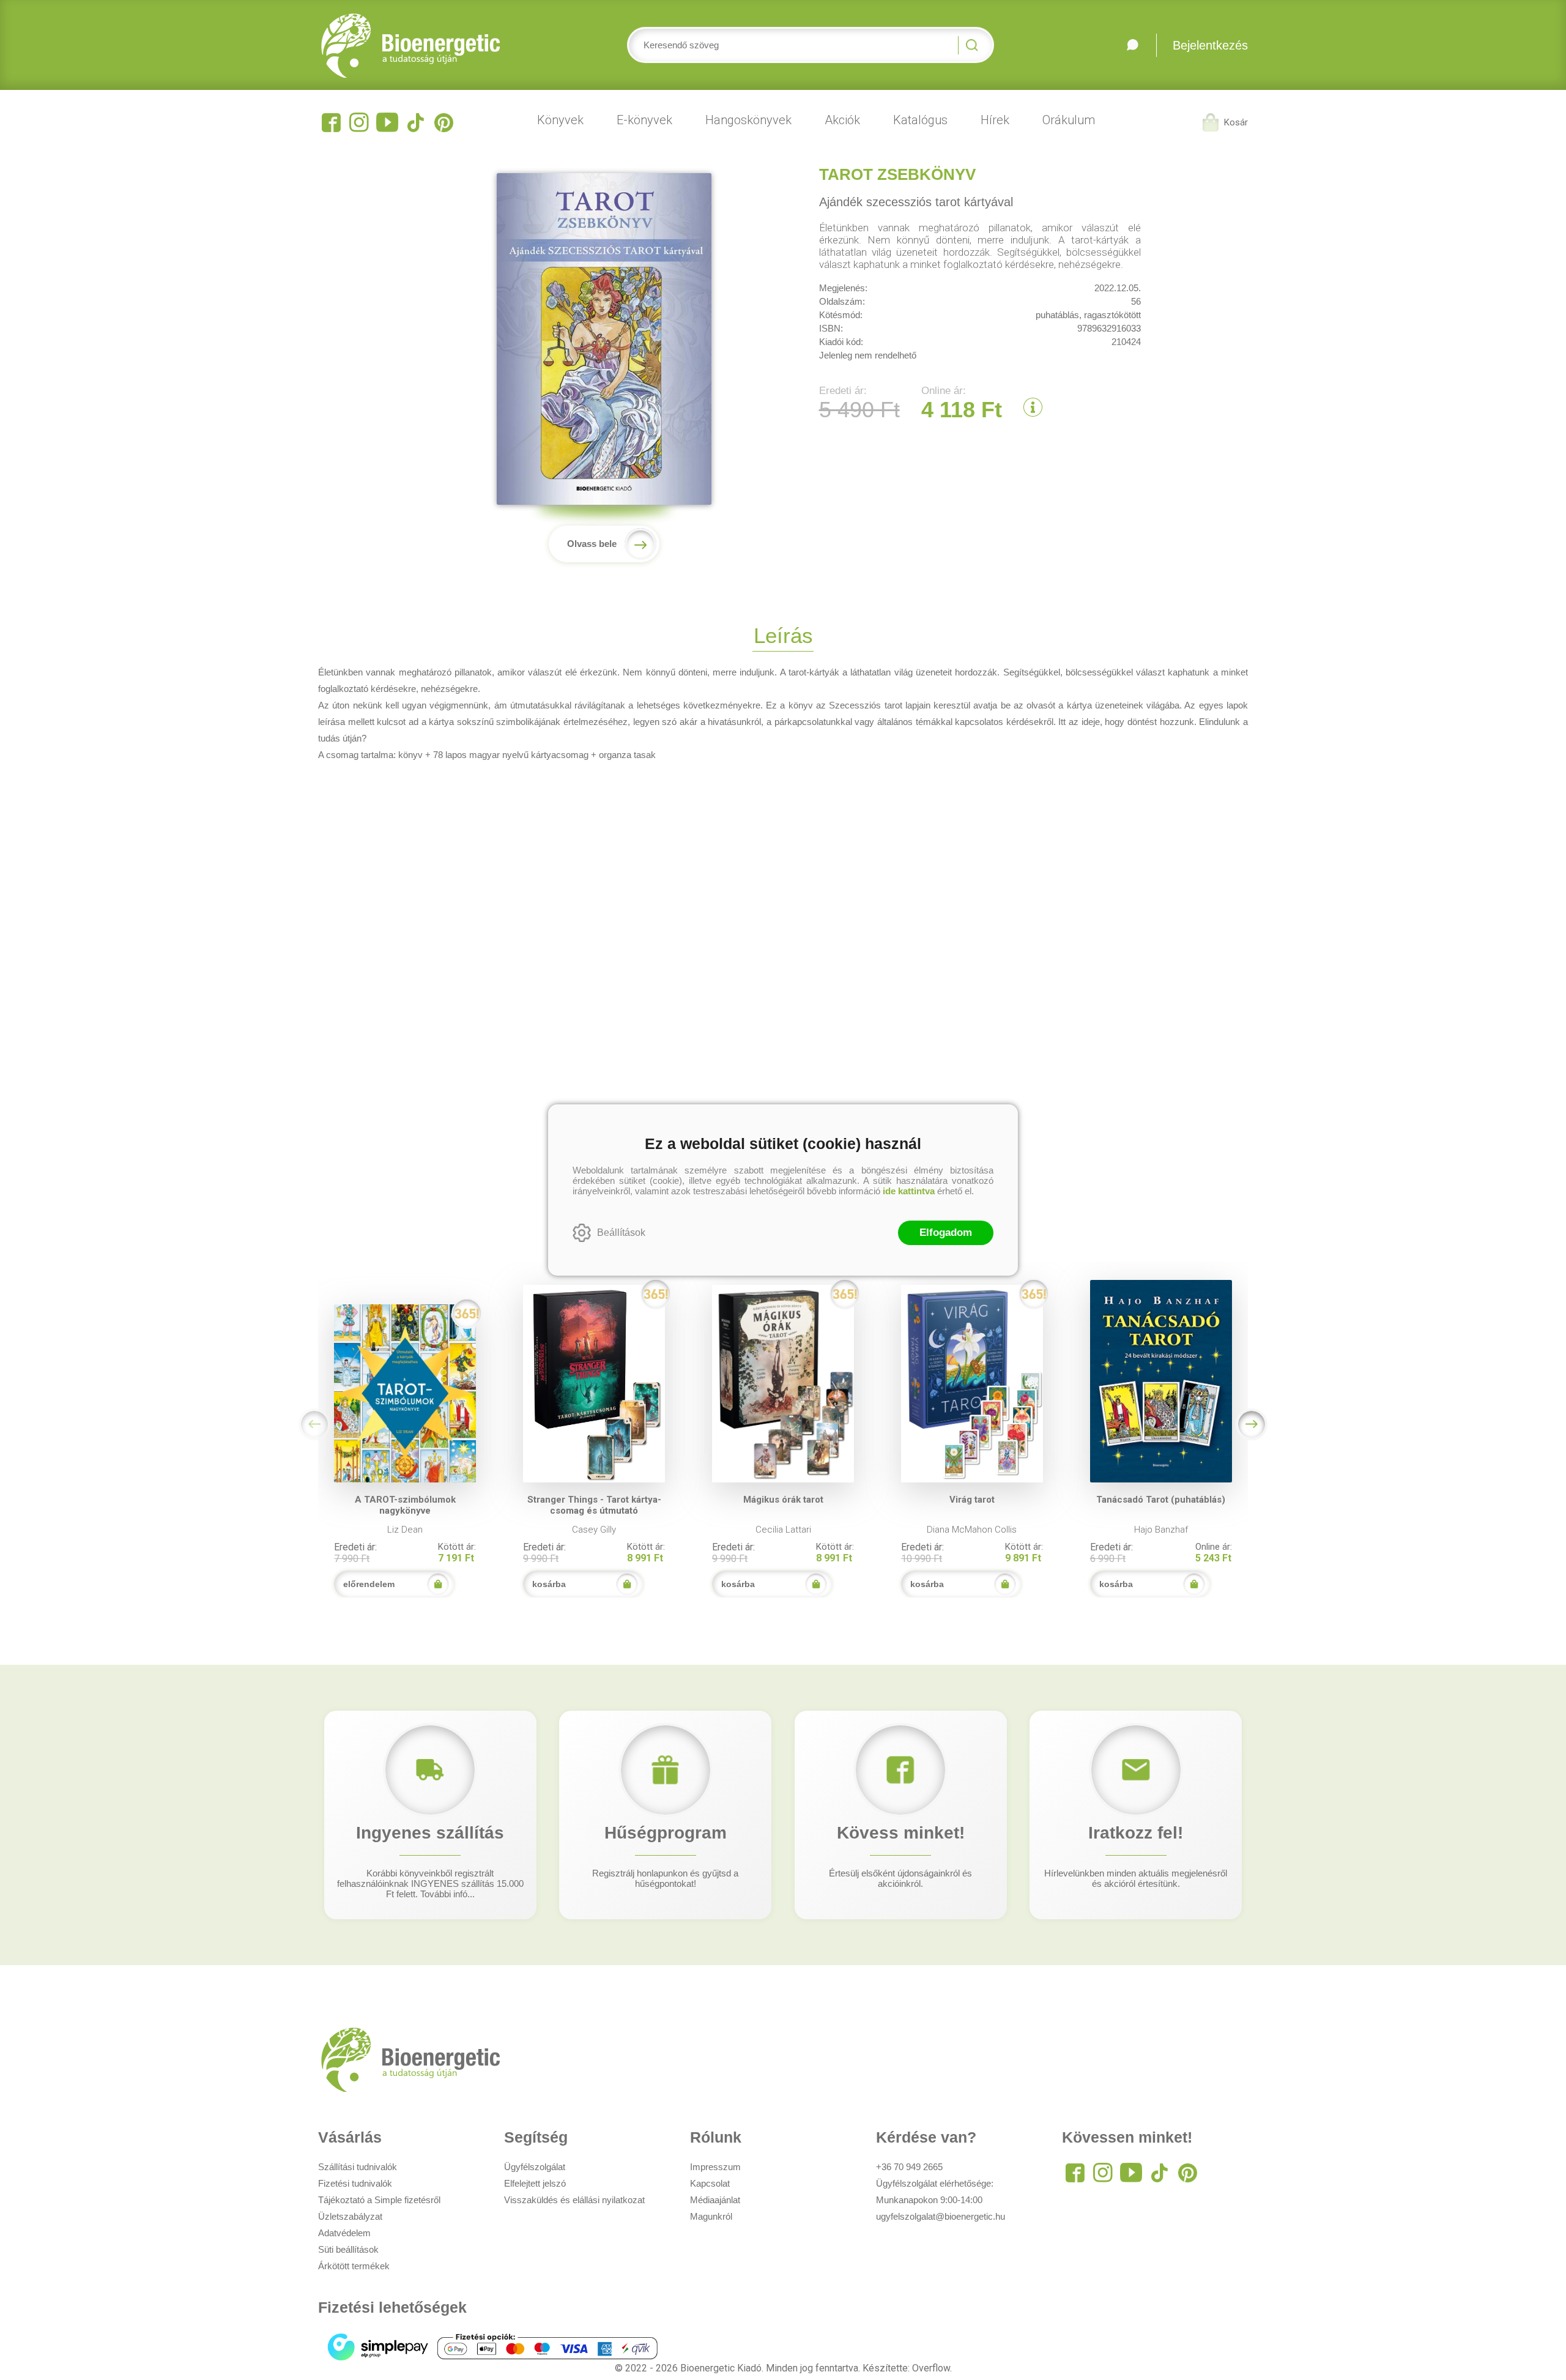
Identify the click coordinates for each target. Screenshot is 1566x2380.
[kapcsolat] (1132, 45)
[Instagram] (359, 122)
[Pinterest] (443, 122)
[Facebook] (331, 122)
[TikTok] (415, 122)
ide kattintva (909, 1191)
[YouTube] (387, 122)
